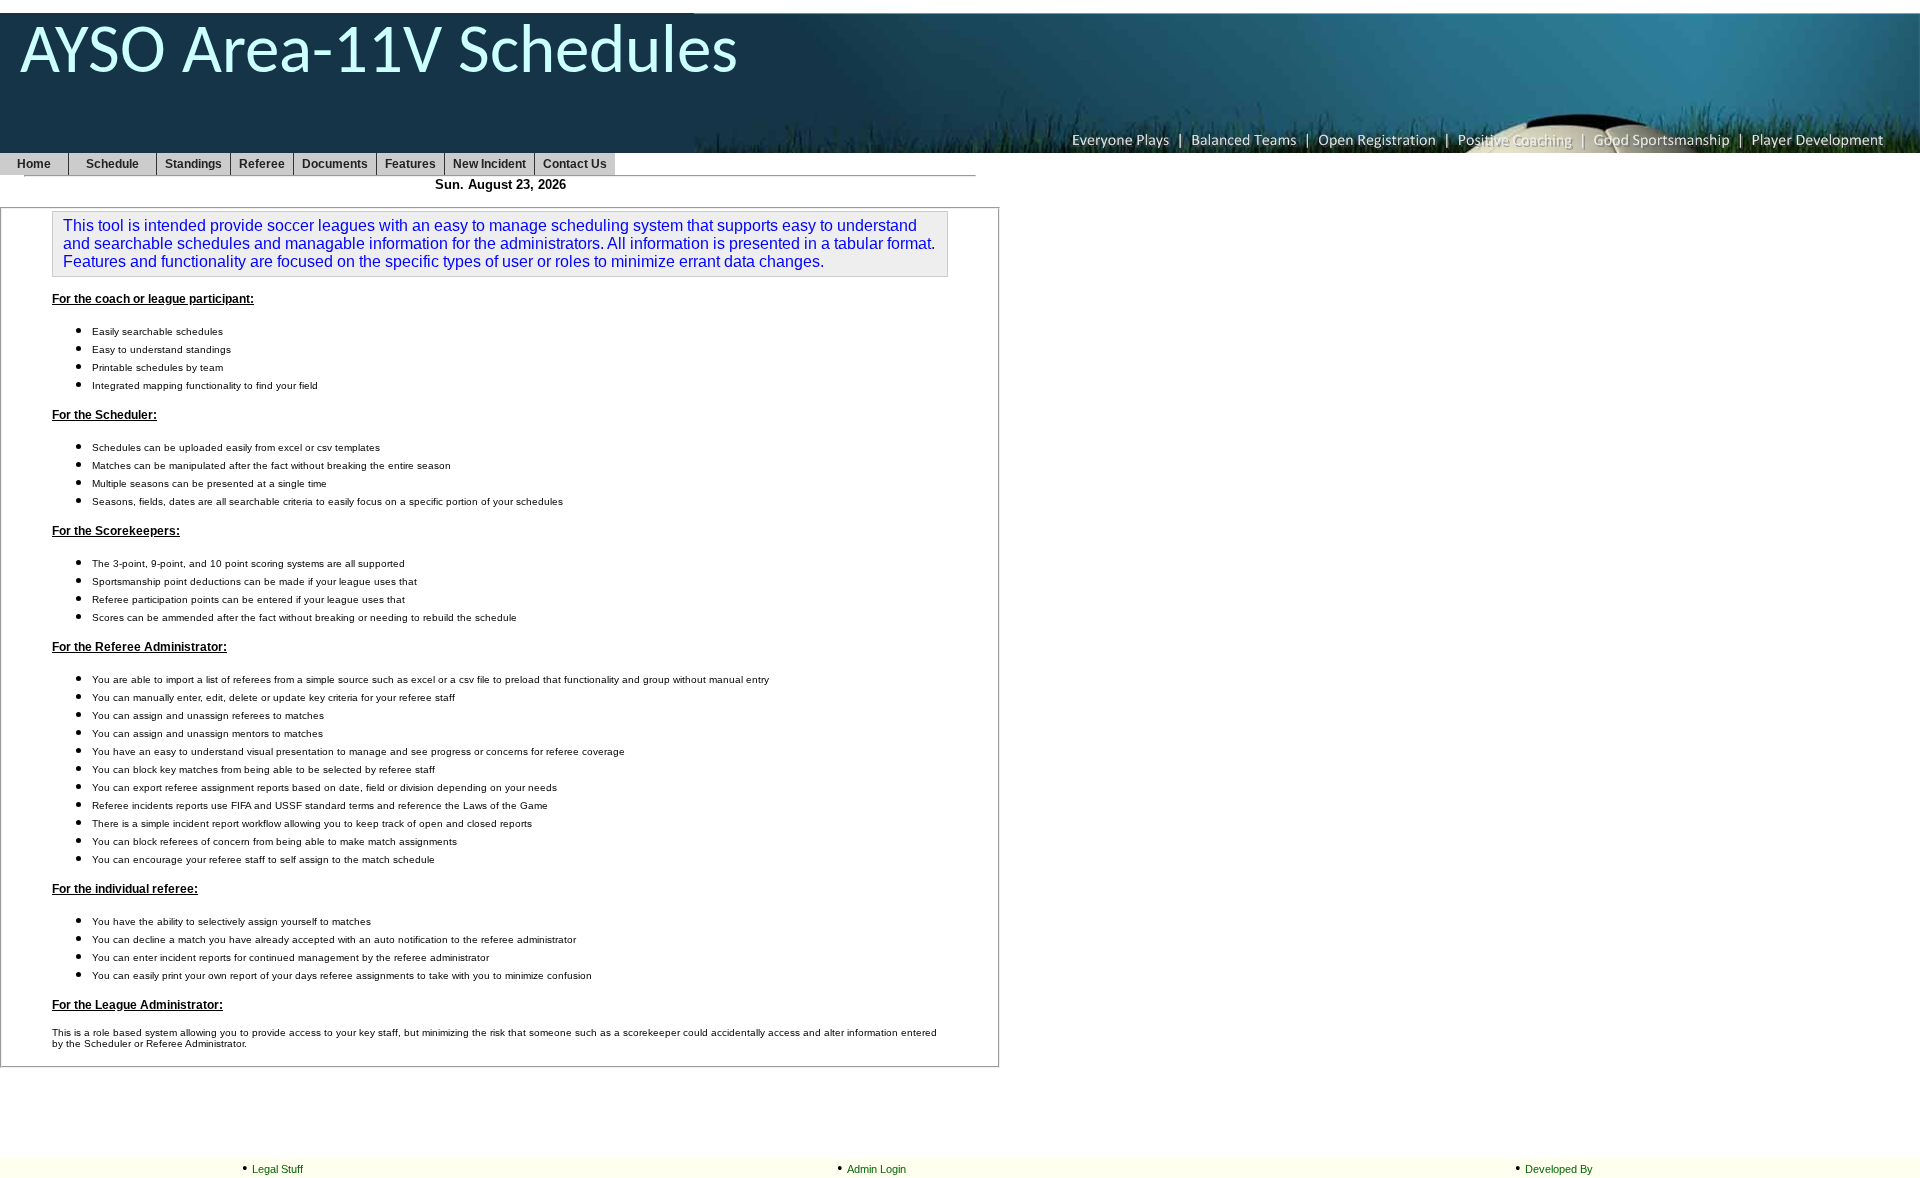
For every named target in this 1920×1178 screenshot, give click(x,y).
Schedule (112, 164)
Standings (193, 164)
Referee (262, 164)
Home (34, 164)
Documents (335, 164)
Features (410, 164)
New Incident (489, 164)
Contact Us (575, 164)
